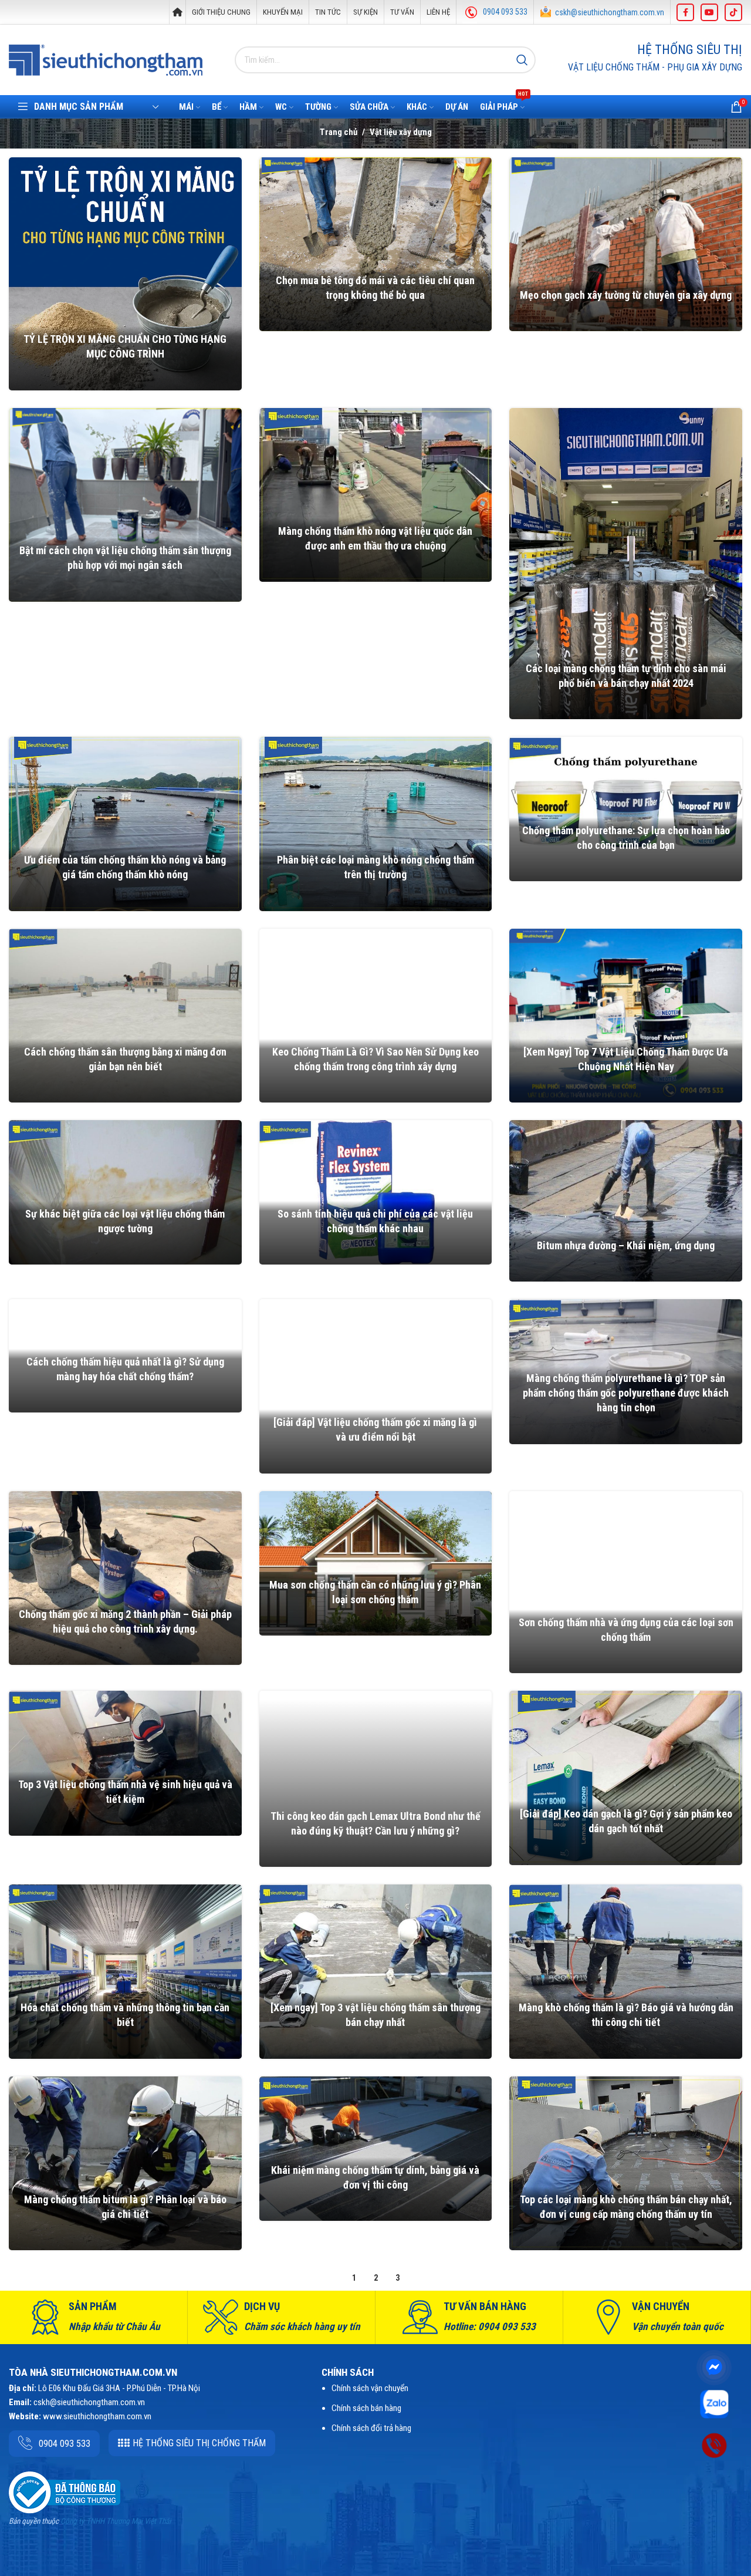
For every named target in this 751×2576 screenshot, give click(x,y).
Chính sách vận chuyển (370, 2388)
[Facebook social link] (685, 12)
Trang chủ (339, 132)
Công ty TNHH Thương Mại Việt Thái (116, 2521)
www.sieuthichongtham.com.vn (97, 2416)
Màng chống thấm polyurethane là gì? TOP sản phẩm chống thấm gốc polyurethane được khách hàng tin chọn (626, 1393)
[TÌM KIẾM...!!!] (522, 60)
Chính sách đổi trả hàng (371, 2428)
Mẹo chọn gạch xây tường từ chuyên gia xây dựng (626, 295)
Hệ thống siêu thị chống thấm (199, 2443)
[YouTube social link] (709, 12)
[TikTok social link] (733, 12)
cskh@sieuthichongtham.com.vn (610, 12)
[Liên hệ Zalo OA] (714, 2403)
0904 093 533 (505, 12)
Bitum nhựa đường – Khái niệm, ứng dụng (626, 1245)
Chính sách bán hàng (366, 2408)
